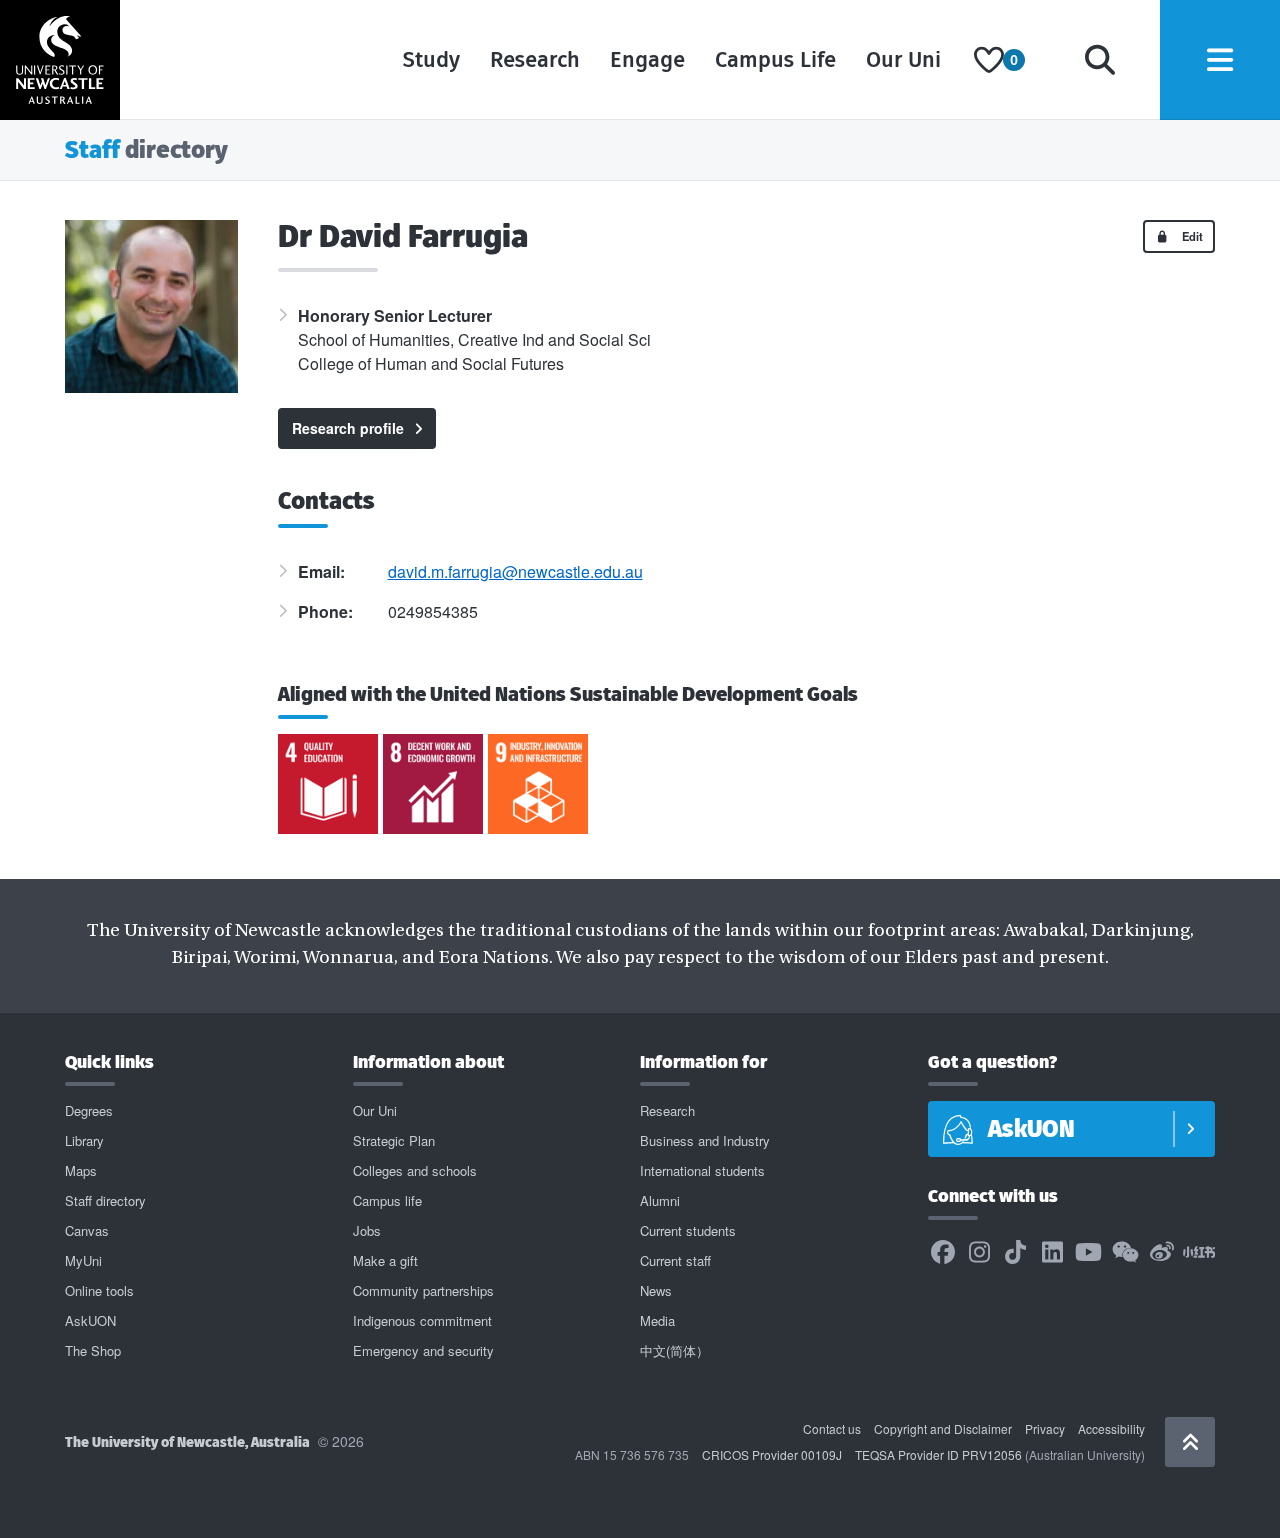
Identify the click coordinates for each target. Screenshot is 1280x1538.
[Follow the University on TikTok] (1016, 1253)
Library (84, 1140)
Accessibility (1111, 1428)
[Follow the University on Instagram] (979, 1253)
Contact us (832, 1428)
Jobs (367, 1230)
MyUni (83, 1260)
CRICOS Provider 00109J (772, 1454)
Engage (647, 59)
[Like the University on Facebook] (943, 1253)
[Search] (1100, 60)
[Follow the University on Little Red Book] (1199, 1253)
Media (657, 1320)
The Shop (93, 1350)
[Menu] (1220, 60)
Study (431, 59)
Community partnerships (423, 1290)
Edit (1191, 236)
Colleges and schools (415, 1170)
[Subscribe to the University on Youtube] (1089, 1253)
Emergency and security (423, 1350)
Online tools (99, 1290)
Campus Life (775, 59)
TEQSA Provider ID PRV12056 (938, 1454)
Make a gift (385, 1260)
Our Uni (903, 59)
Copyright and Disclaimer (943, 1428)
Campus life (387, 1200)
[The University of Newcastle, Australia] (60, 60)
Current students (688, 1230)
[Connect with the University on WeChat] (1125, 1253)
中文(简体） (674, 1350)
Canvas (87, 1230)
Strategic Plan (394, 1140)
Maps (81, 1170)
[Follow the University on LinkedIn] (1052, 1253)
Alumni (660, 1200)
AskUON (90, 1320)
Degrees (89, 1110)
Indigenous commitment (422, 1320)
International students (702, 1170)
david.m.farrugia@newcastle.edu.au (515, 571)
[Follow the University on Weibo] (1162, 1253)
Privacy (1045, 1428)
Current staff (675, 1260)
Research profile (348, 428)
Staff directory (105, 1200)
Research (535, 59)
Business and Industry (705, 1140)
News (656, 1290)
